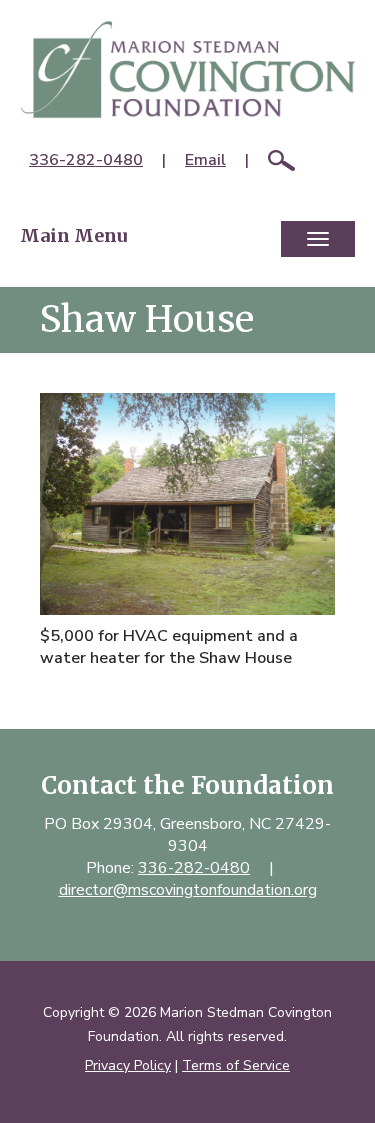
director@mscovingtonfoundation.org (188, 890)
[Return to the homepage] (187, 69)
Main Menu (73, 235)
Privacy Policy (128, 1065)
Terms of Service (236, 1065)
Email (205, 160)
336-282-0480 (86, 160)
